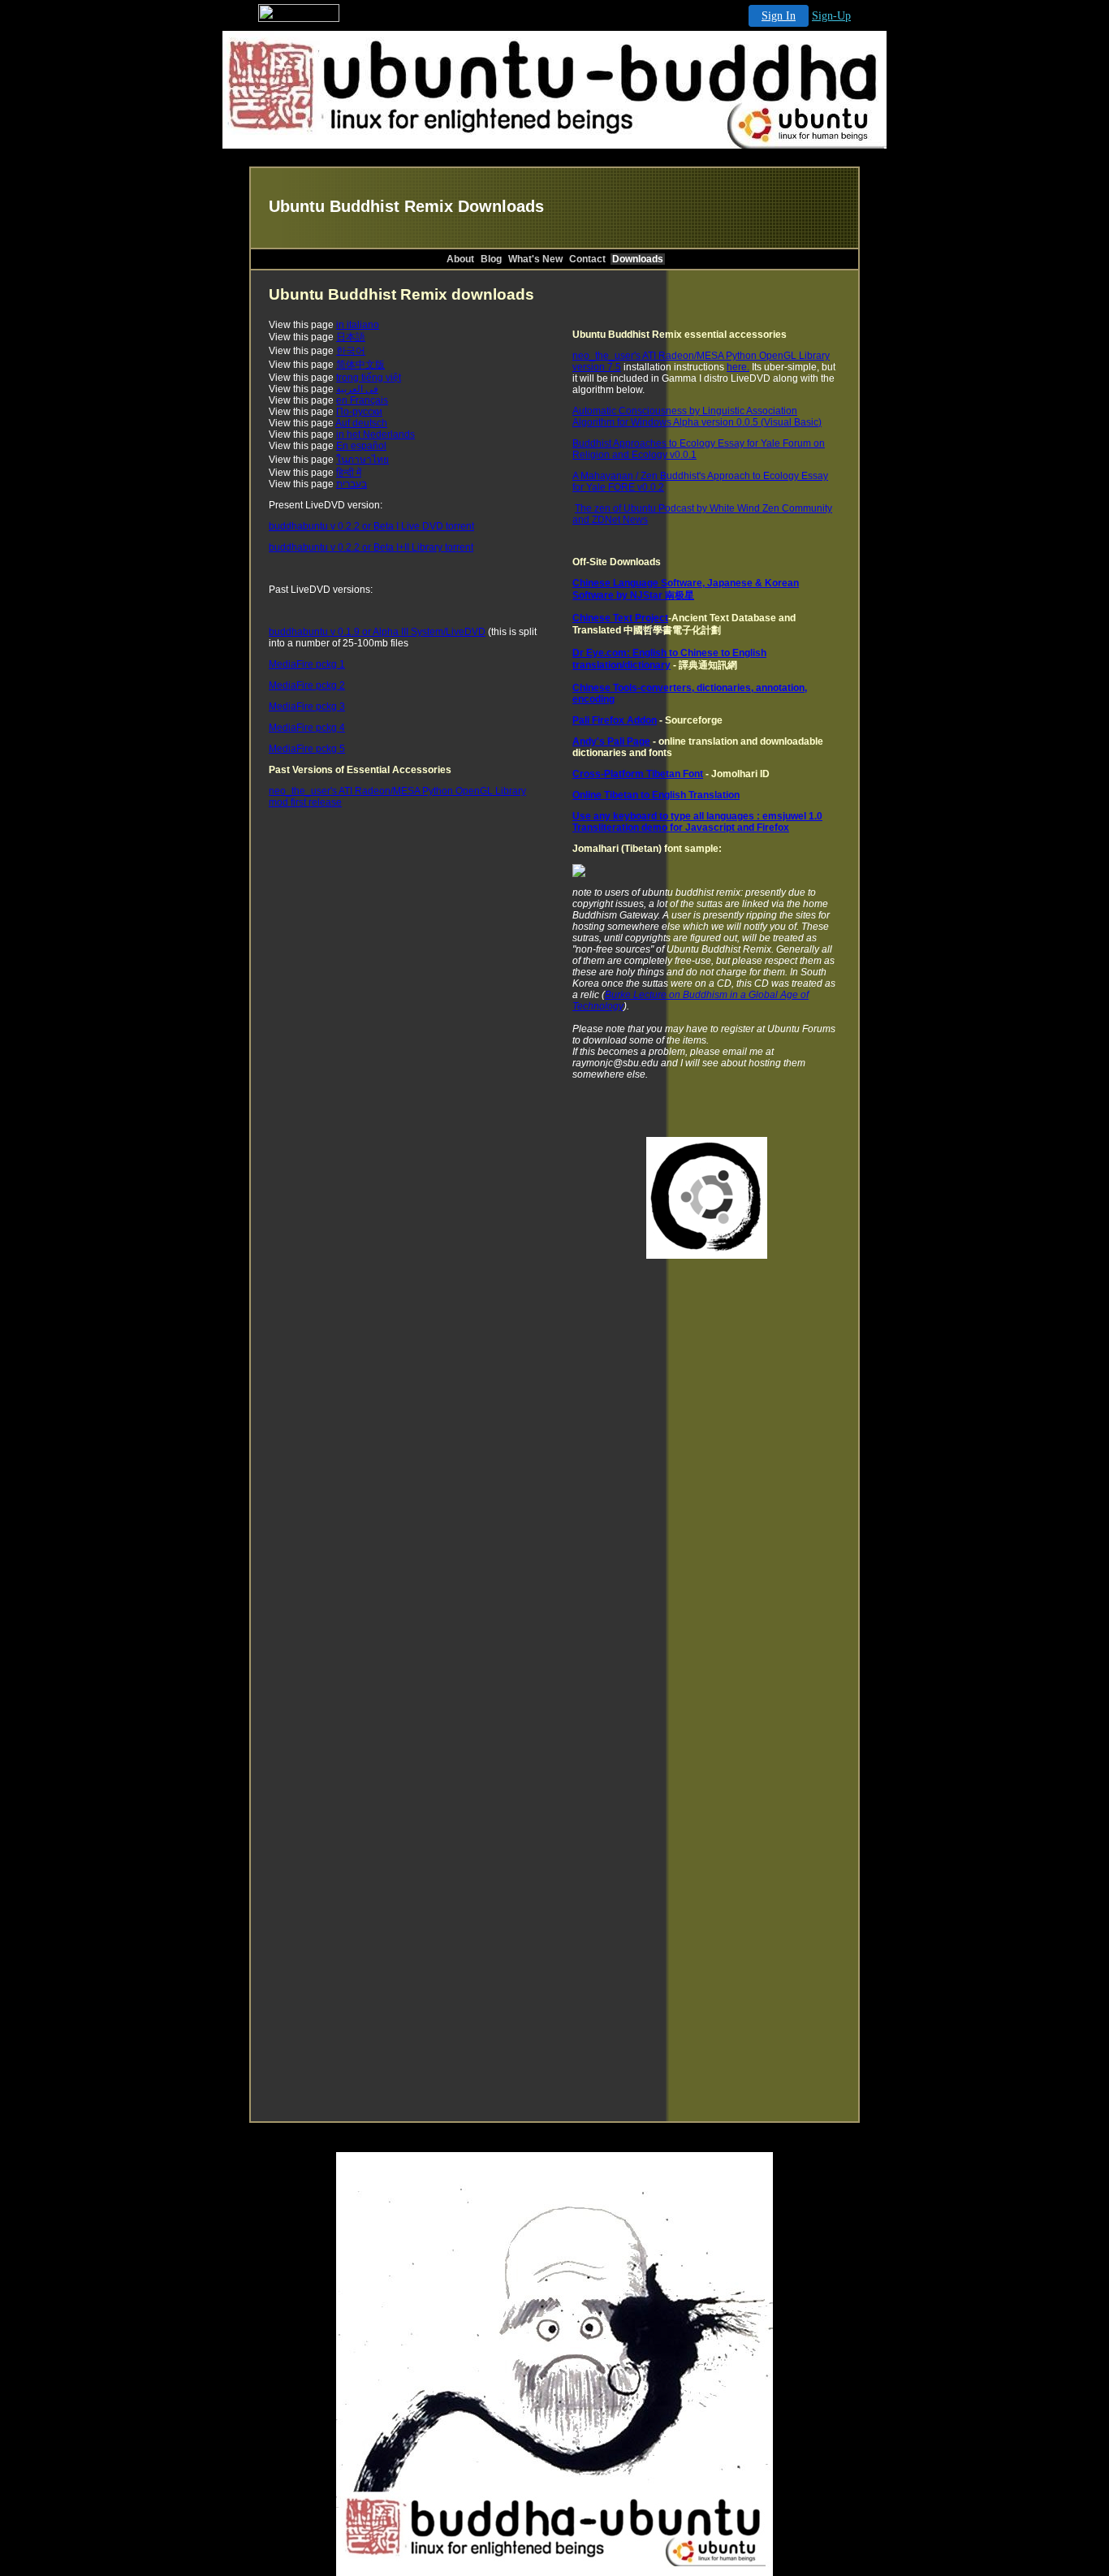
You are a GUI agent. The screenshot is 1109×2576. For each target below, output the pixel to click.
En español (361, 446)
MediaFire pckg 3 (307, 707)
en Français (362, 400)
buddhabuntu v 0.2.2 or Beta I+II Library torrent (371, 547)
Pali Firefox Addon (615, 720)
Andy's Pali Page (611, 741)
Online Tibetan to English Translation (656, 795)
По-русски (359, 412)
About (460, 259)
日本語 (351, 337)
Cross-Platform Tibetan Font (638, 774)
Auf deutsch (361, 423)
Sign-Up (831, 16)
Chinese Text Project (620, 618)
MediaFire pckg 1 (307, 664)
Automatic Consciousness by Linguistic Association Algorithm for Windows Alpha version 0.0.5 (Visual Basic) (697, 417)
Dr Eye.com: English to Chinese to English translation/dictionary (669, 659)
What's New (535, 259)
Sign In (779, 16)
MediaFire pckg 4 (307, 728)
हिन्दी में (349, 473)
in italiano (358, 325)
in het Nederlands (375, 434)
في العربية (357, 389)
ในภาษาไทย (362, 460)
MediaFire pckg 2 (307, 685)
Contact (587, 259)
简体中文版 (360, 365)
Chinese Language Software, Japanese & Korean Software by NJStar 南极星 (686, 589)
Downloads (638, 259)
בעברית (352, 484)
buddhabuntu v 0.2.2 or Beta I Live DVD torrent (371, 526)
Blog (491, 259)
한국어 (351, 351)
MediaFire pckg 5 (307, 749)
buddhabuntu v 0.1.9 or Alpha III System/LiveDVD (377, 632)
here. (738, 367)
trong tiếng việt (369, 378)
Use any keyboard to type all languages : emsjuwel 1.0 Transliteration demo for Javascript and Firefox (697, 822)
